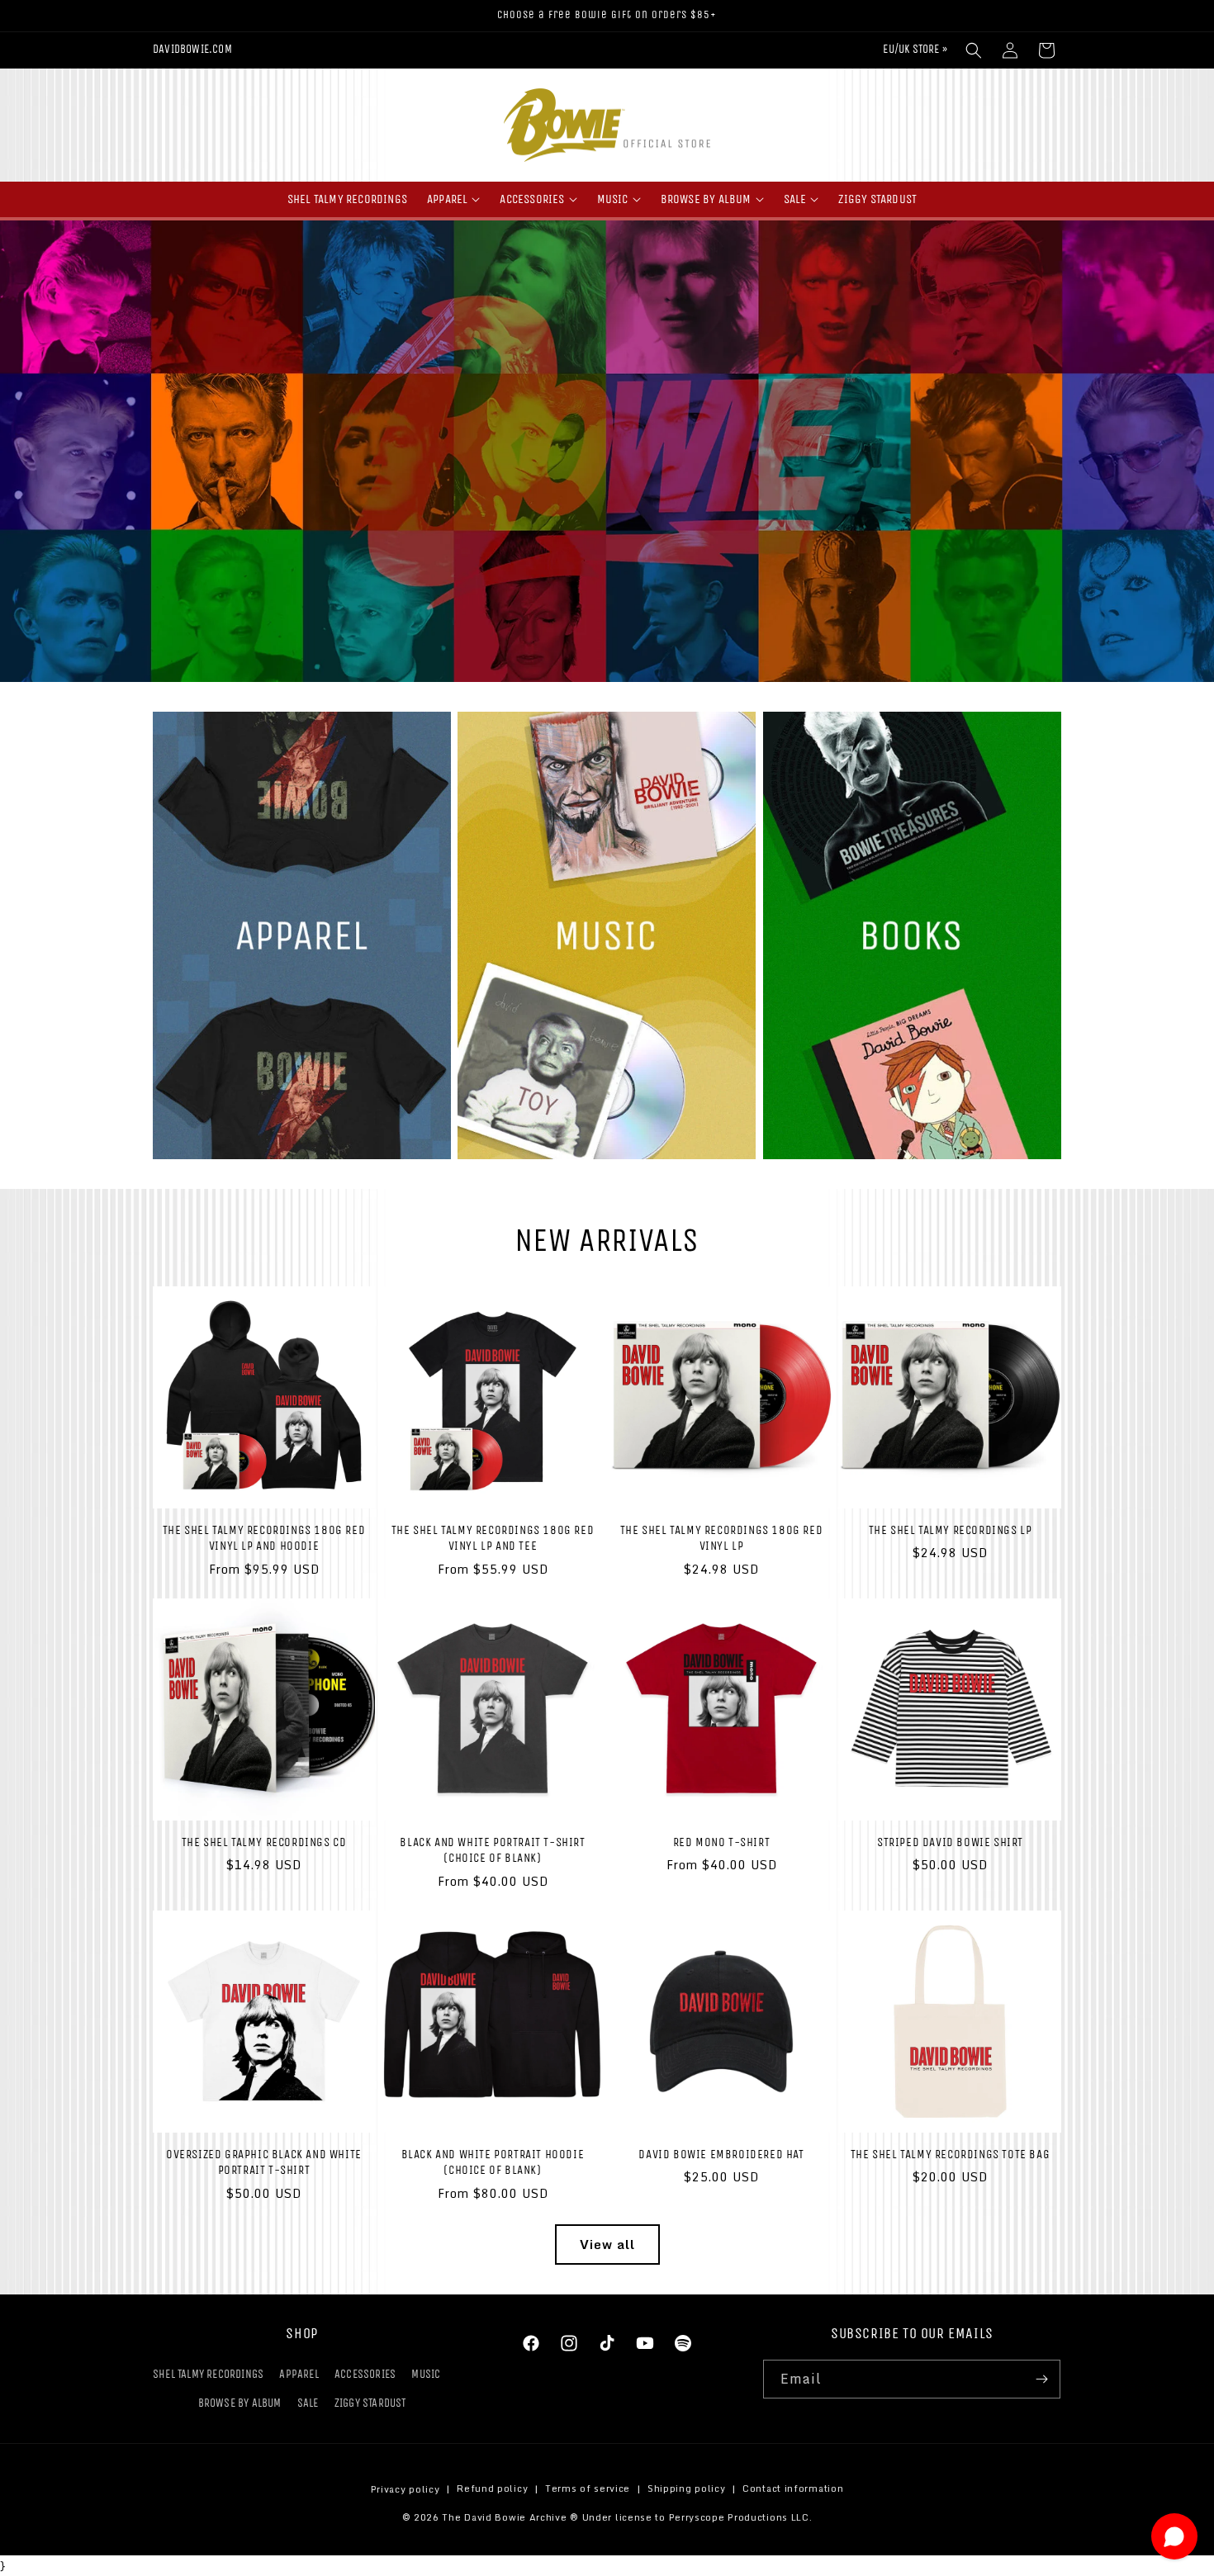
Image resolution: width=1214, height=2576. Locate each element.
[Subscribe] (1041, 2379)
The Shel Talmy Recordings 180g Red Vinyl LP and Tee (493, 1538)
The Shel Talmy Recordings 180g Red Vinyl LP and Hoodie (264, 1538)
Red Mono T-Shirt (722, 1842)
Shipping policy (687, 2489)
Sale (308, 2404)
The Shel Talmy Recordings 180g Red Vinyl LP (721, 1538)
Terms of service (588, 2489)
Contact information (793, 2489)
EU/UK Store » (915, 49)
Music (426, 2374)
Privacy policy (405, 2489)
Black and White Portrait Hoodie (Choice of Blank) (493, 2162)
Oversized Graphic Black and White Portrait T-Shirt (264, 2162)
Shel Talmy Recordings (208, 2374)
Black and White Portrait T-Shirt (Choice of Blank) (492, 1850)
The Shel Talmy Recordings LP (951, 1530)
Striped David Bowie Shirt (950, 1842)
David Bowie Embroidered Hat (721, 2154)
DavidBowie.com (192, 49)
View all (607, 2244)
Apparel (299, 2374)
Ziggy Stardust (370, 2404)
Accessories (365, 2374)
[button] (974, 50)
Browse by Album (240, 2404)
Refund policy (492, 2489)
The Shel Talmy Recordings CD (264, 1842)
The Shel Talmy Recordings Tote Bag (950, 2154)
